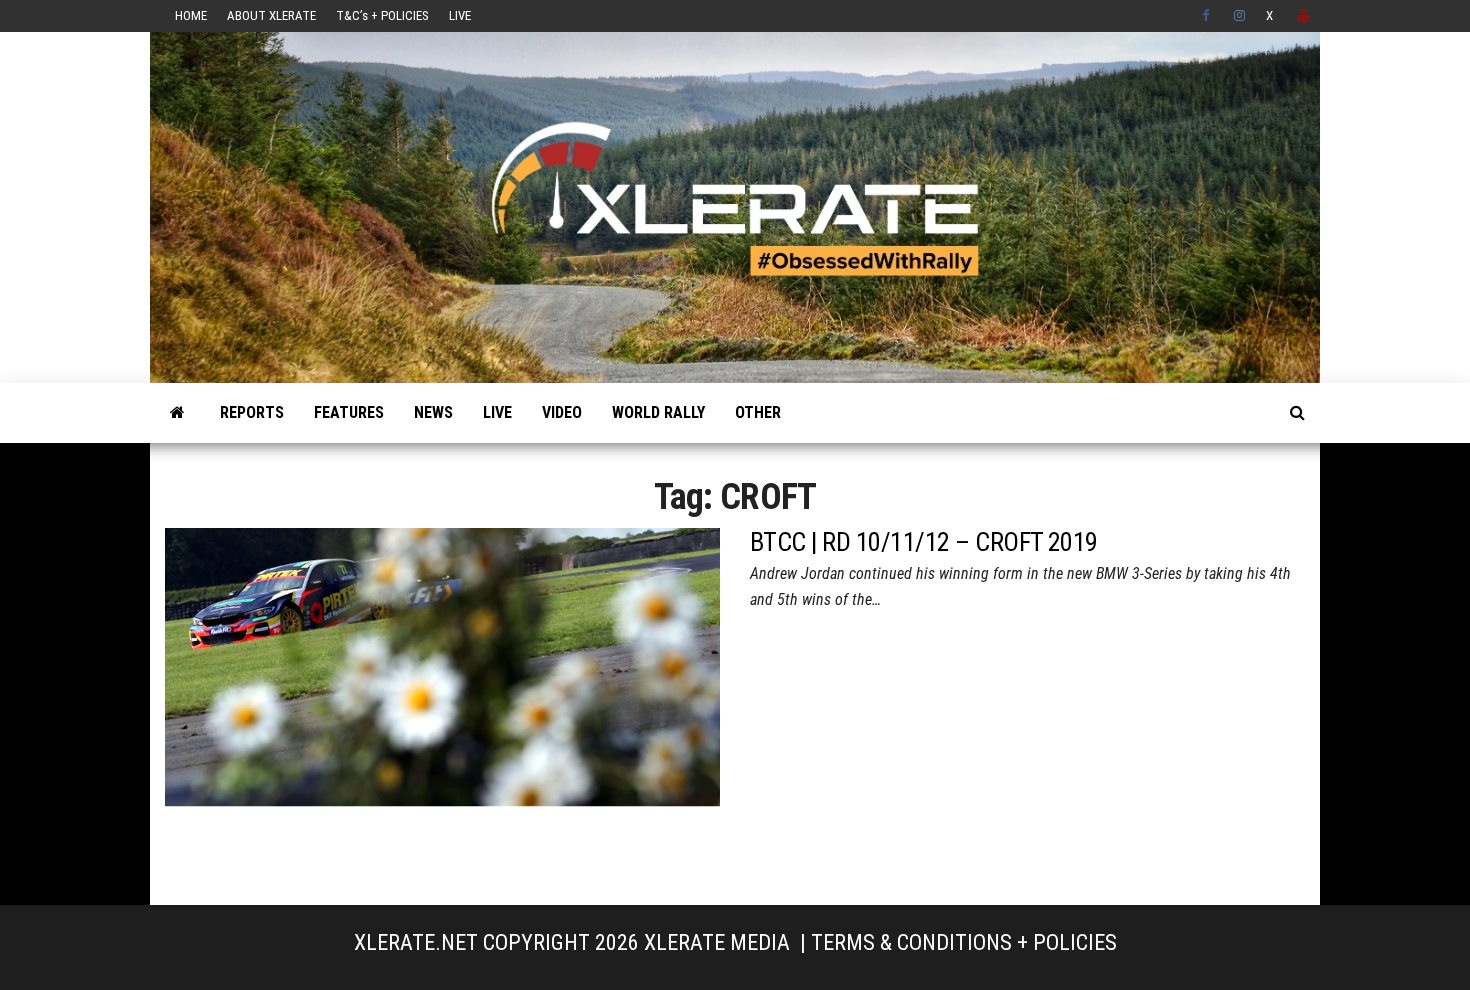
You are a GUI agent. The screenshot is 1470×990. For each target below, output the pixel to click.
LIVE (460, 15)
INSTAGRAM (1240, 16)
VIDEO (562, 412)
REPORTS (252, 412)
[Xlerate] (177, 413)
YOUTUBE (1304, 16)
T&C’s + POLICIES (382, 15)
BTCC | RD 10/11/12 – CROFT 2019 (924, 542)
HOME (191, 15)
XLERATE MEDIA (717, 942)
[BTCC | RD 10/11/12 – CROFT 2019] (442, 699)
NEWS (433, 412)
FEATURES (349, 412)
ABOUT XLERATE (271, 15)
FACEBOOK (1208, 16)
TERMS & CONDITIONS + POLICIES (964, 942)
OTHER (758, 412)
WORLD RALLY (658, 412)
